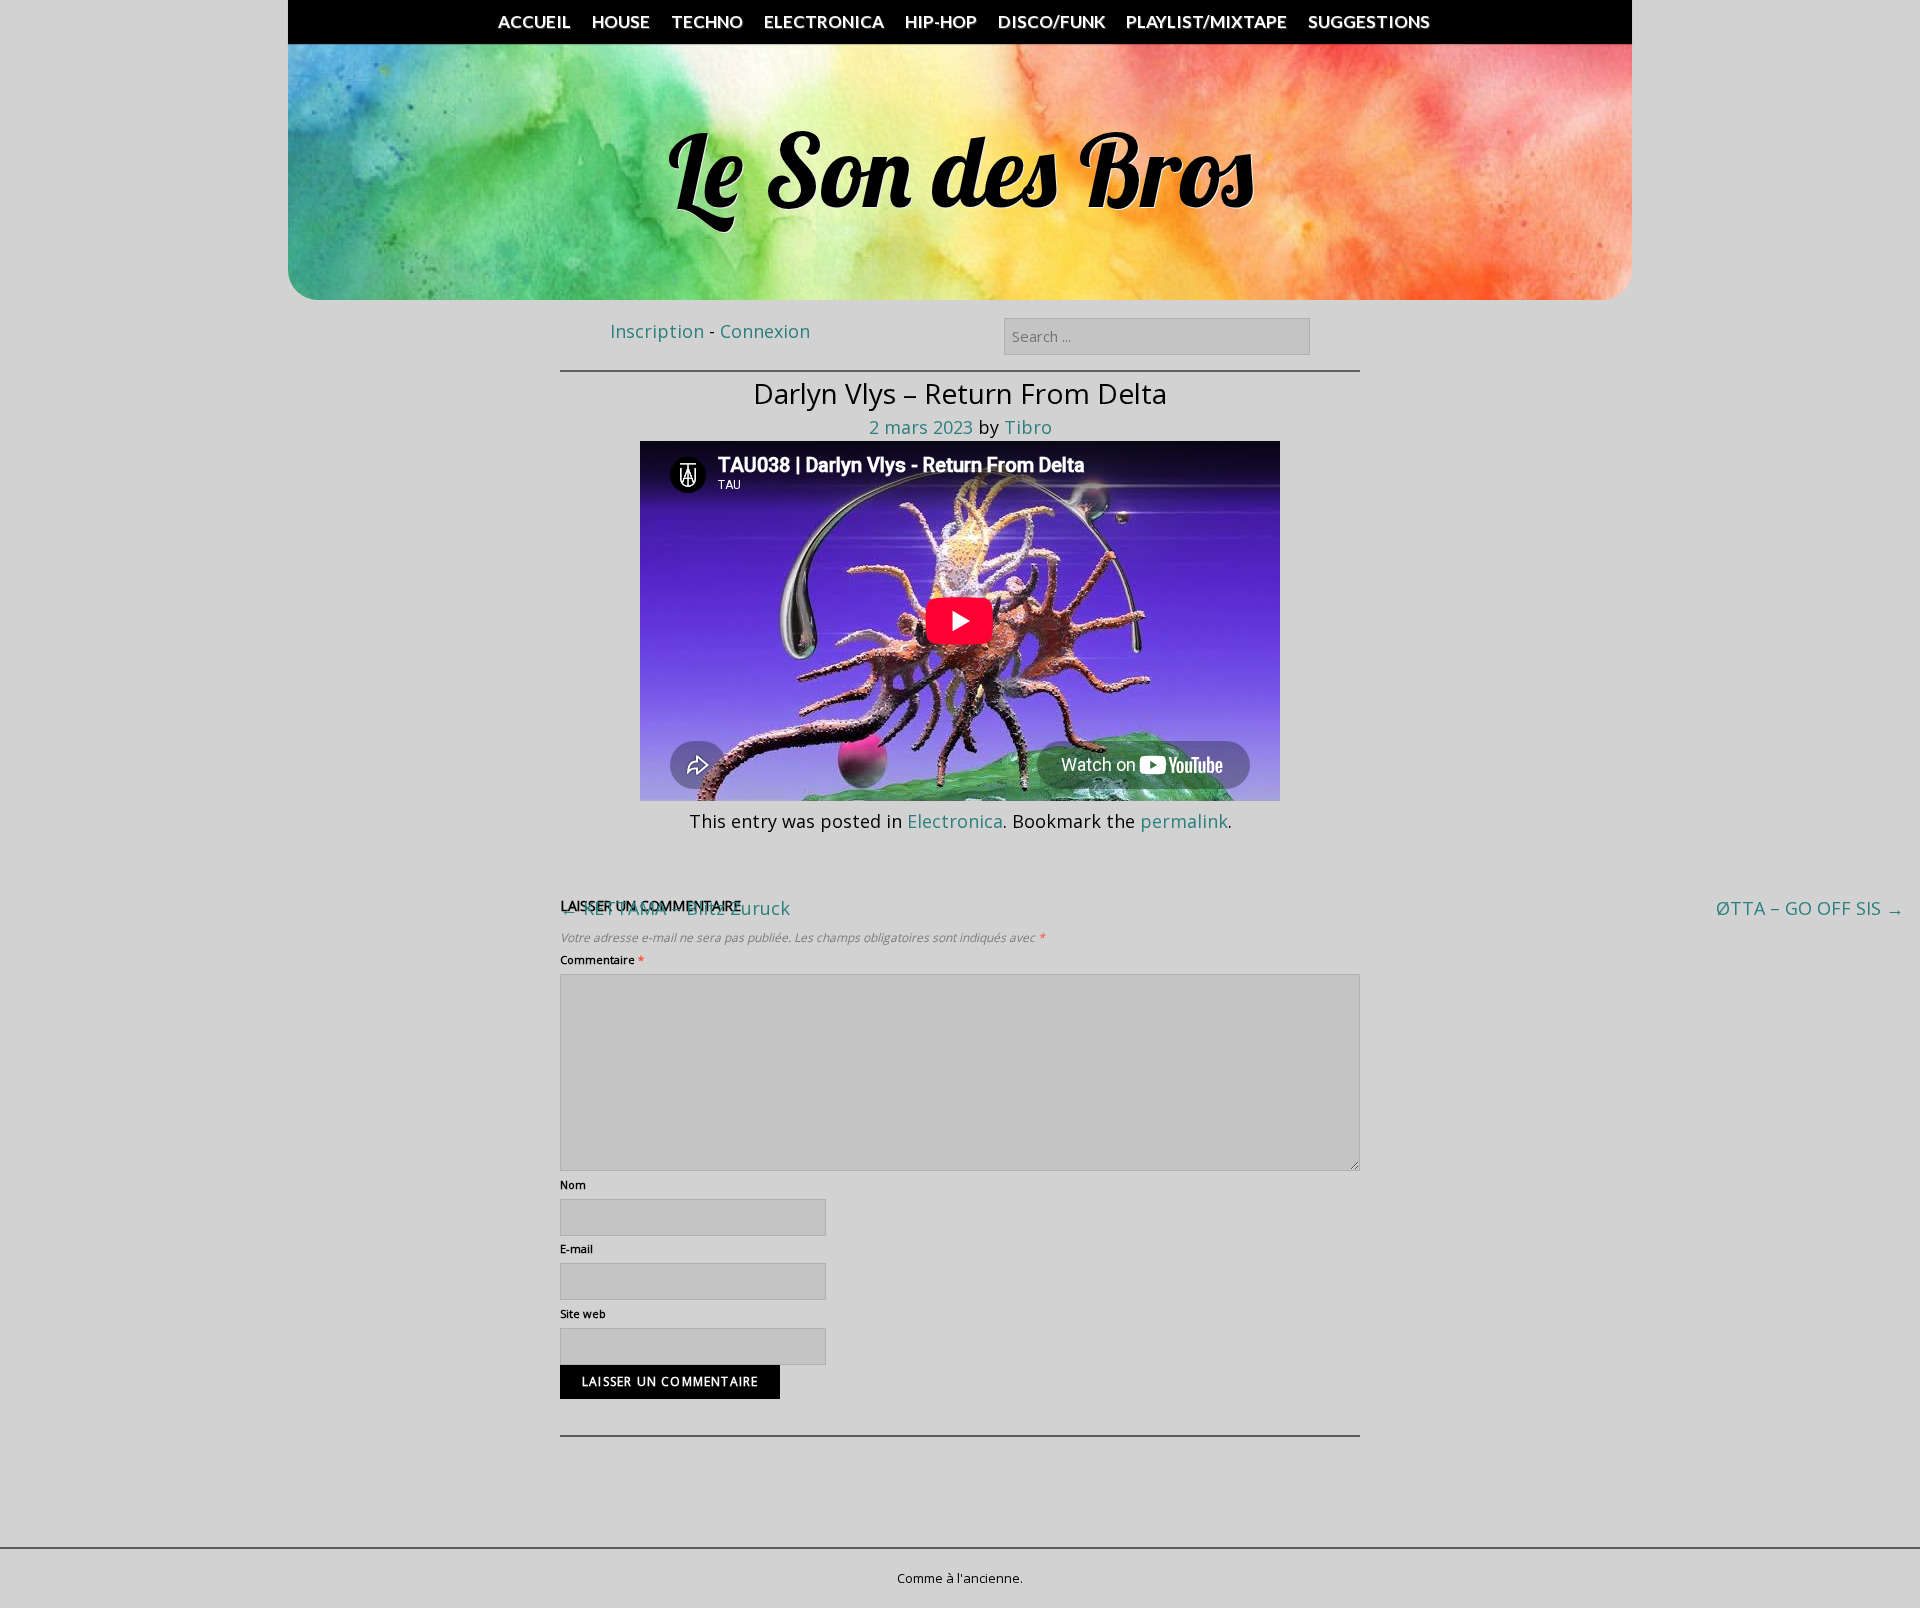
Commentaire (602, 959)
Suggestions (1369, 21)
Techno (707, 21)
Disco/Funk (1051, 21)
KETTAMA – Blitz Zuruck (675, 908)
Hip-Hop (941, 21)
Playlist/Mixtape (1206, 21)
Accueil (534, 21)
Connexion (765, 331)
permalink (1184, 821)
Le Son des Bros (960, 169)
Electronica (824, 21)
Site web (583, 1313)
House (621, 21)
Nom (573, 1184)
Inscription (657, 331)
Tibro (1028, 427)
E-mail (576, 1248)
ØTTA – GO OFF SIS (1810, 908)
